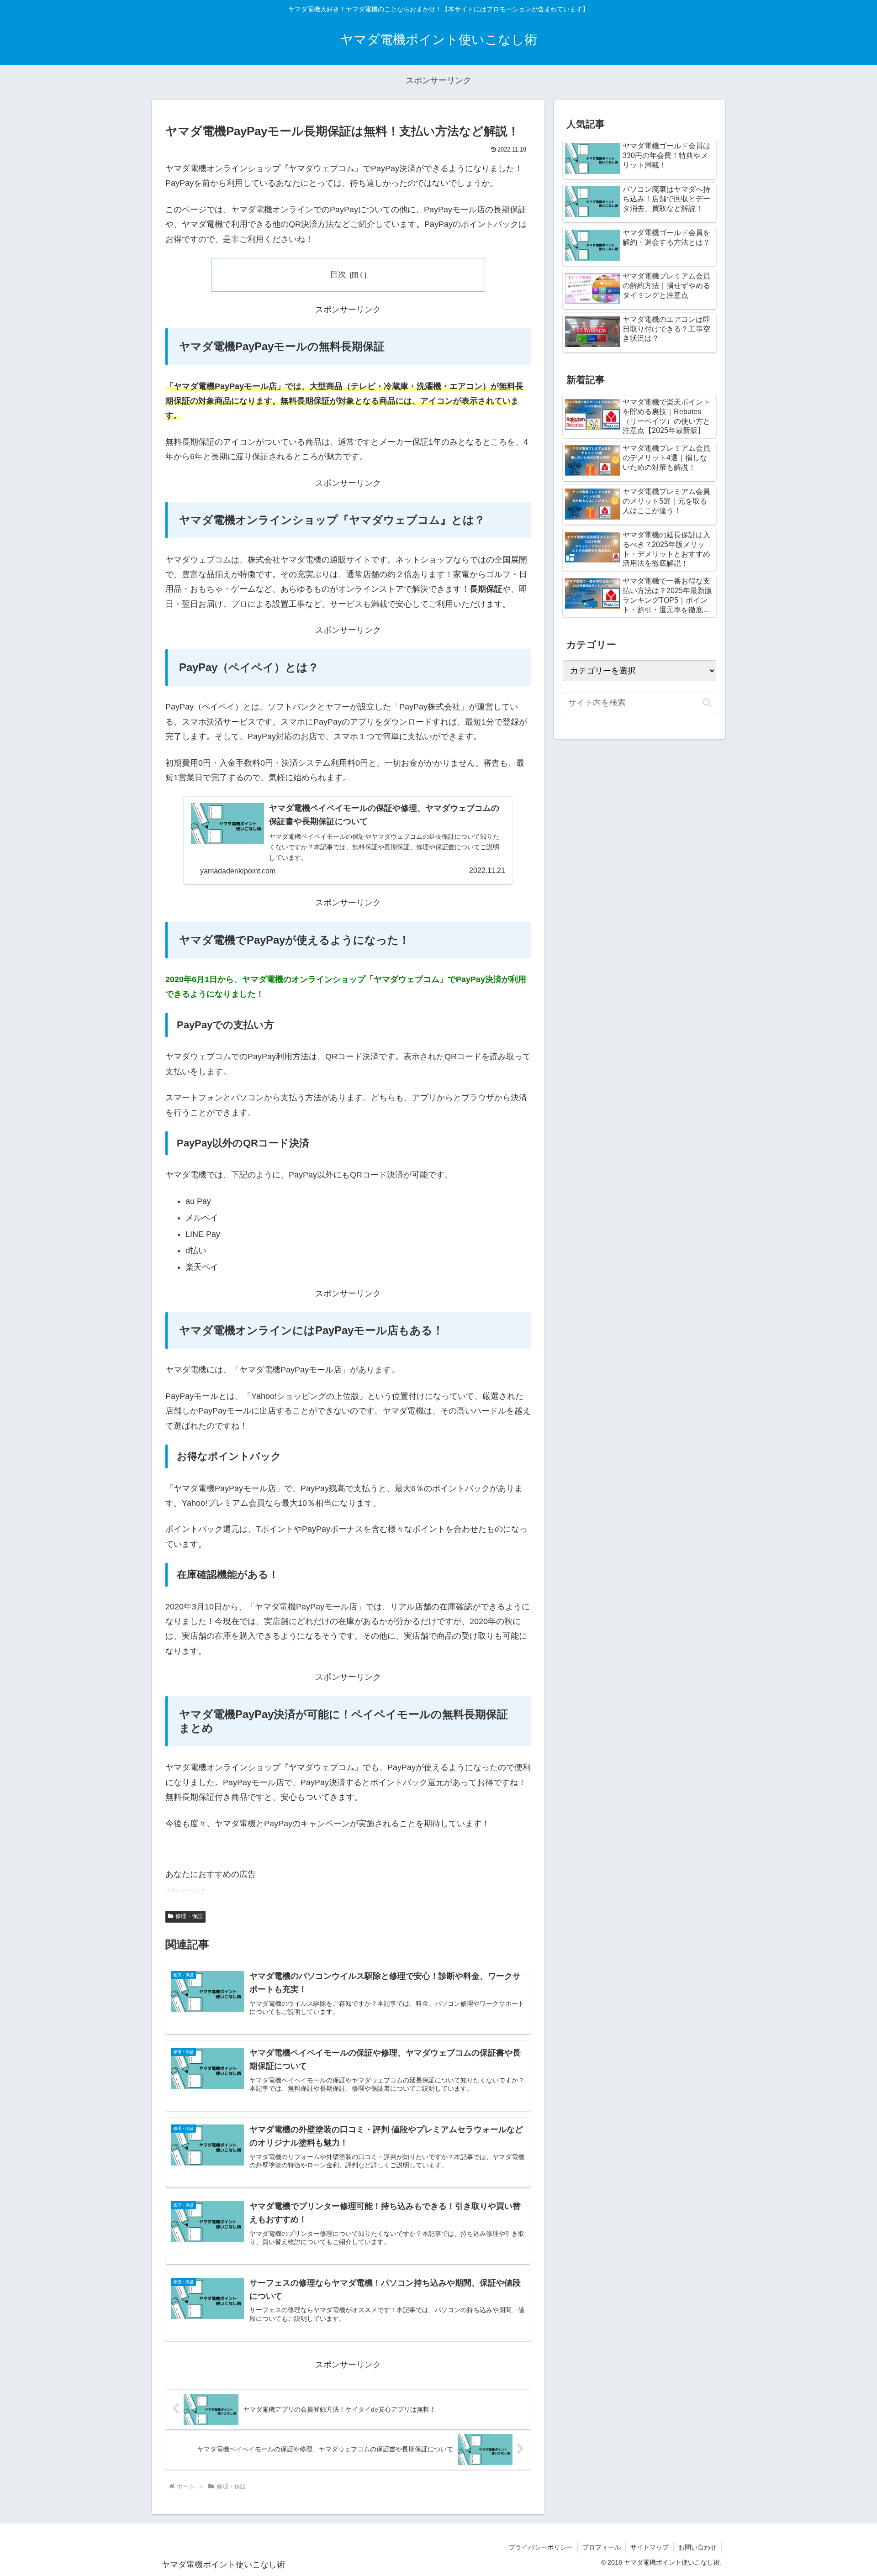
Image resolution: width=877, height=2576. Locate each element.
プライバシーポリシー (541, 2547)
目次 (338, 274)
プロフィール (602, 2547)
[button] (707, 702)
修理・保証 (189, 1916)
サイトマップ (650, 2547)
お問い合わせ (697, 2547)
